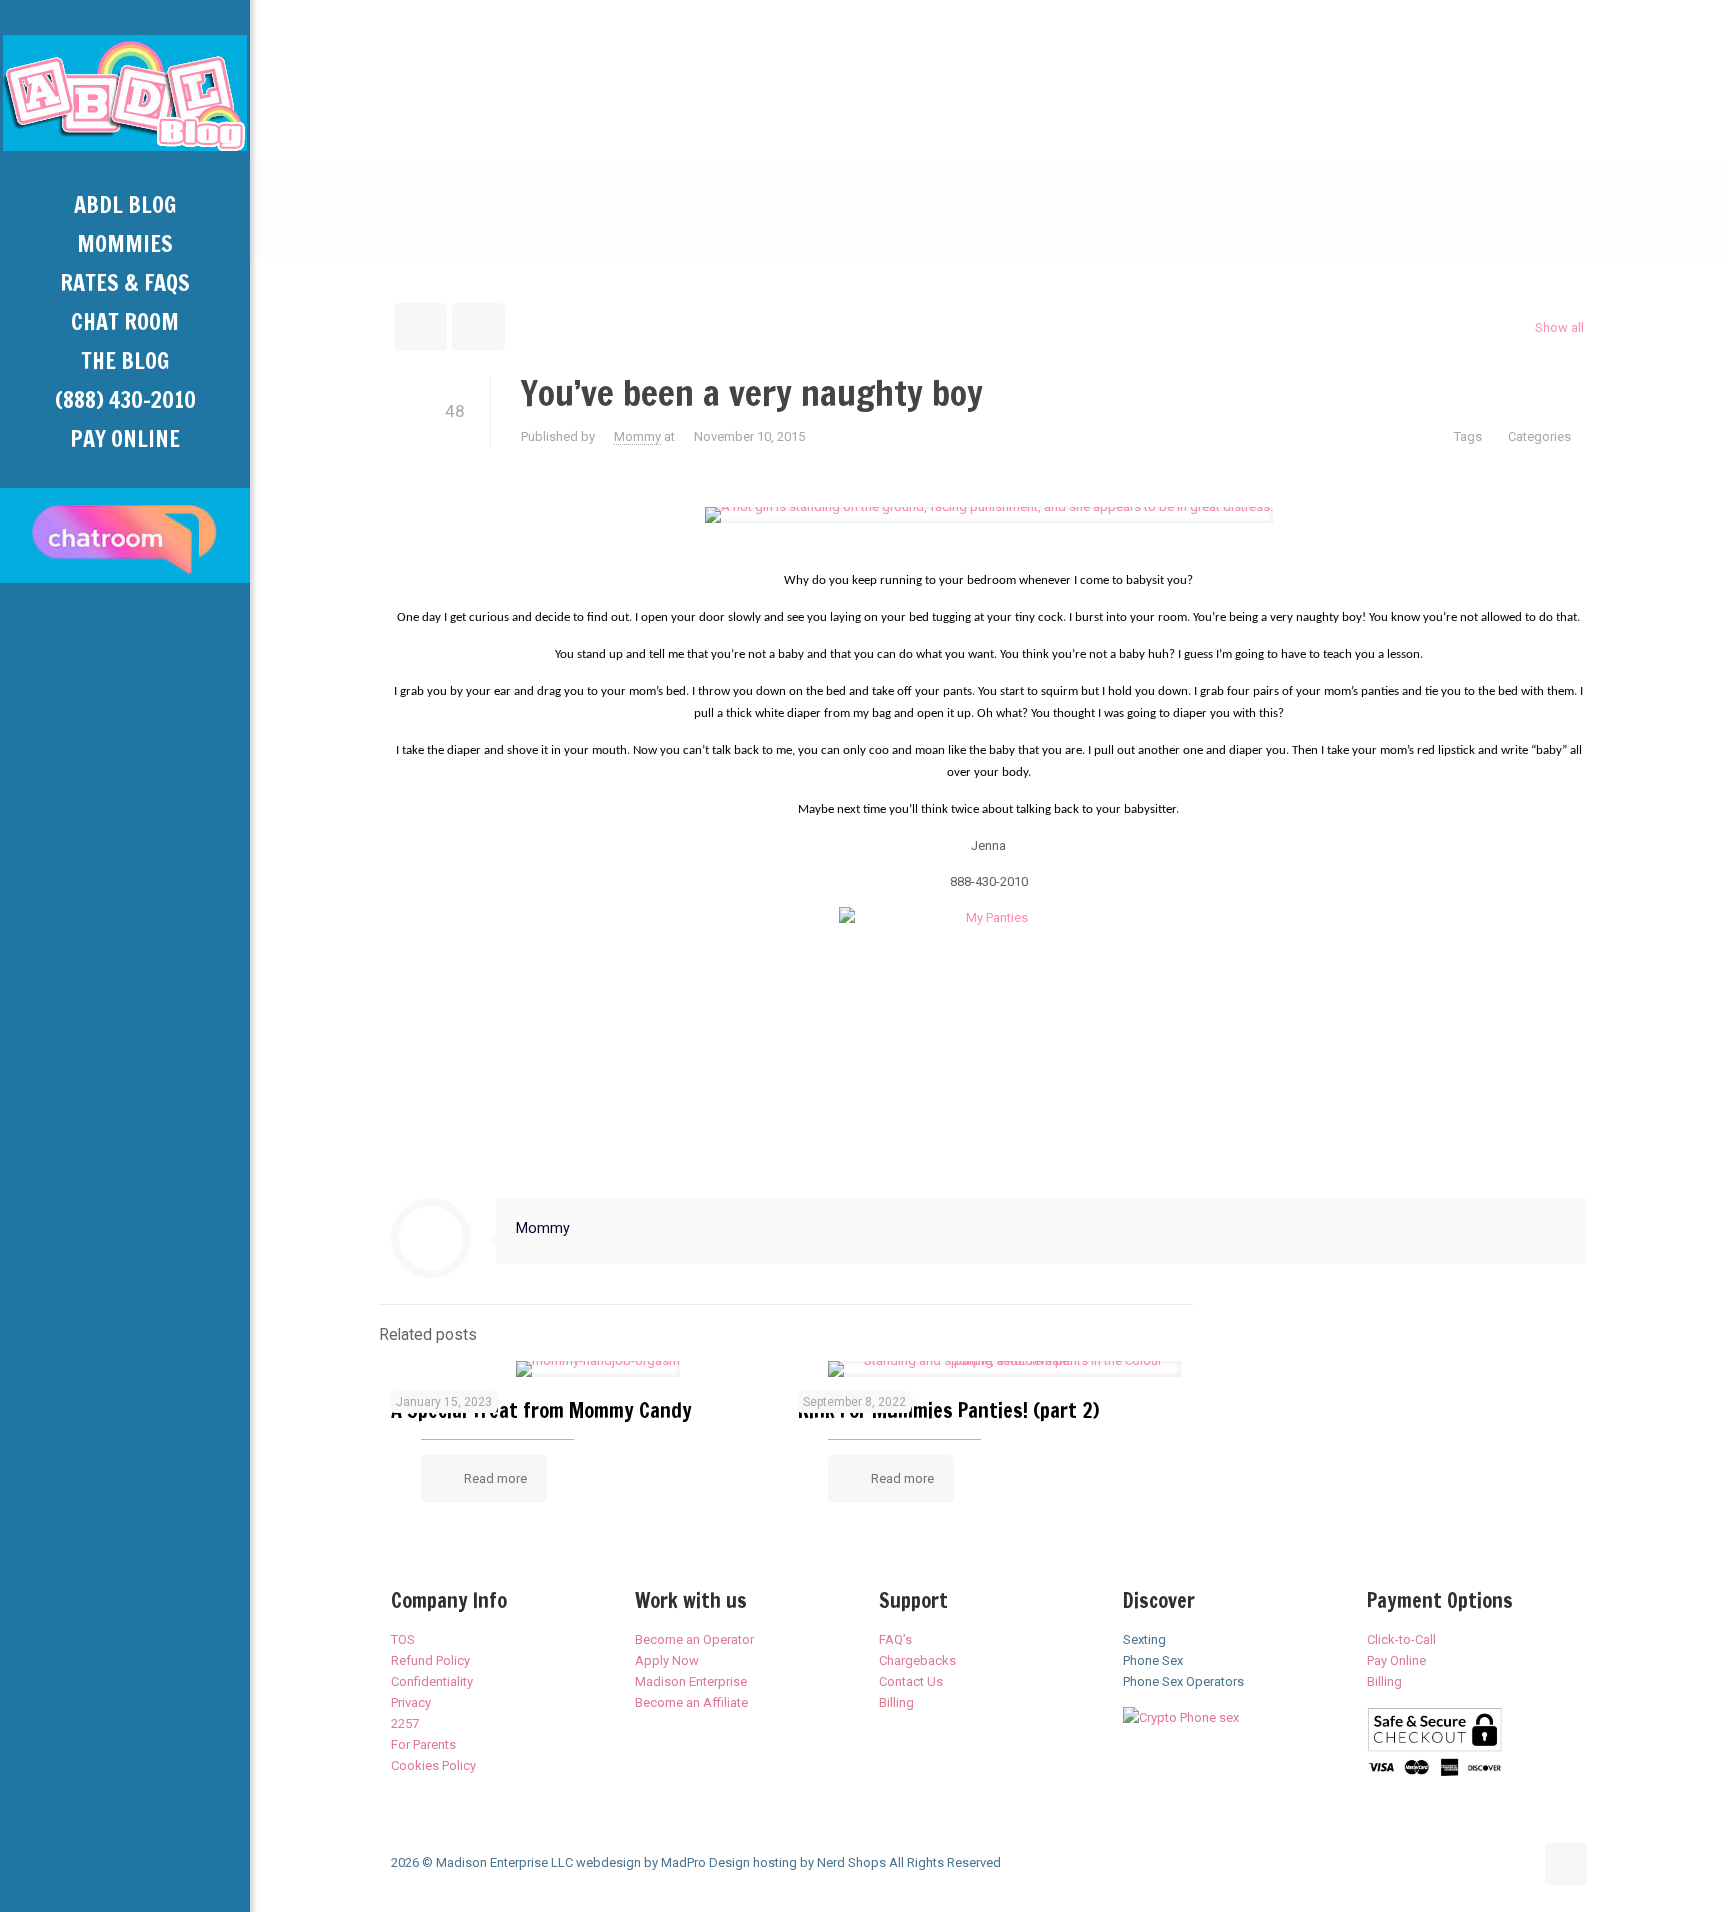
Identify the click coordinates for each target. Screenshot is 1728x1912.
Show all (1559, 327)
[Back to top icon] (1566, 1864)
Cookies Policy (433, 1765)
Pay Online (1396, 1660)
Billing (896, 1702)
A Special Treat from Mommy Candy (541, 1410)
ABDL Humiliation (613, 201)
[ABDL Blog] (125, 93)
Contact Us (911, 1681)
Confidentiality (432, 1681)
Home (396, 201)
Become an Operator (694, 1639)
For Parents (423, 1744)
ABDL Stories (488, 201)
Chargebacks (917, 1660)
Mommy (637, 436)
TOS (403, 1639)
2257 (405, 1723)
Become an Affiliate (691, 1702)
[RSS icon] (125, 1884)
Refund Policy (430, 1660)
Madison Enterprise (691, 1681)
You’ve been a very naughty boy (469, 222)
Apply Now (667, 1660)
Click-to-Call (1401, 1639)
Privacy (411, 1702)
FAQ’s (895, 1639)
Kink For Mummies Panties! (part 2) (948, 1410)
